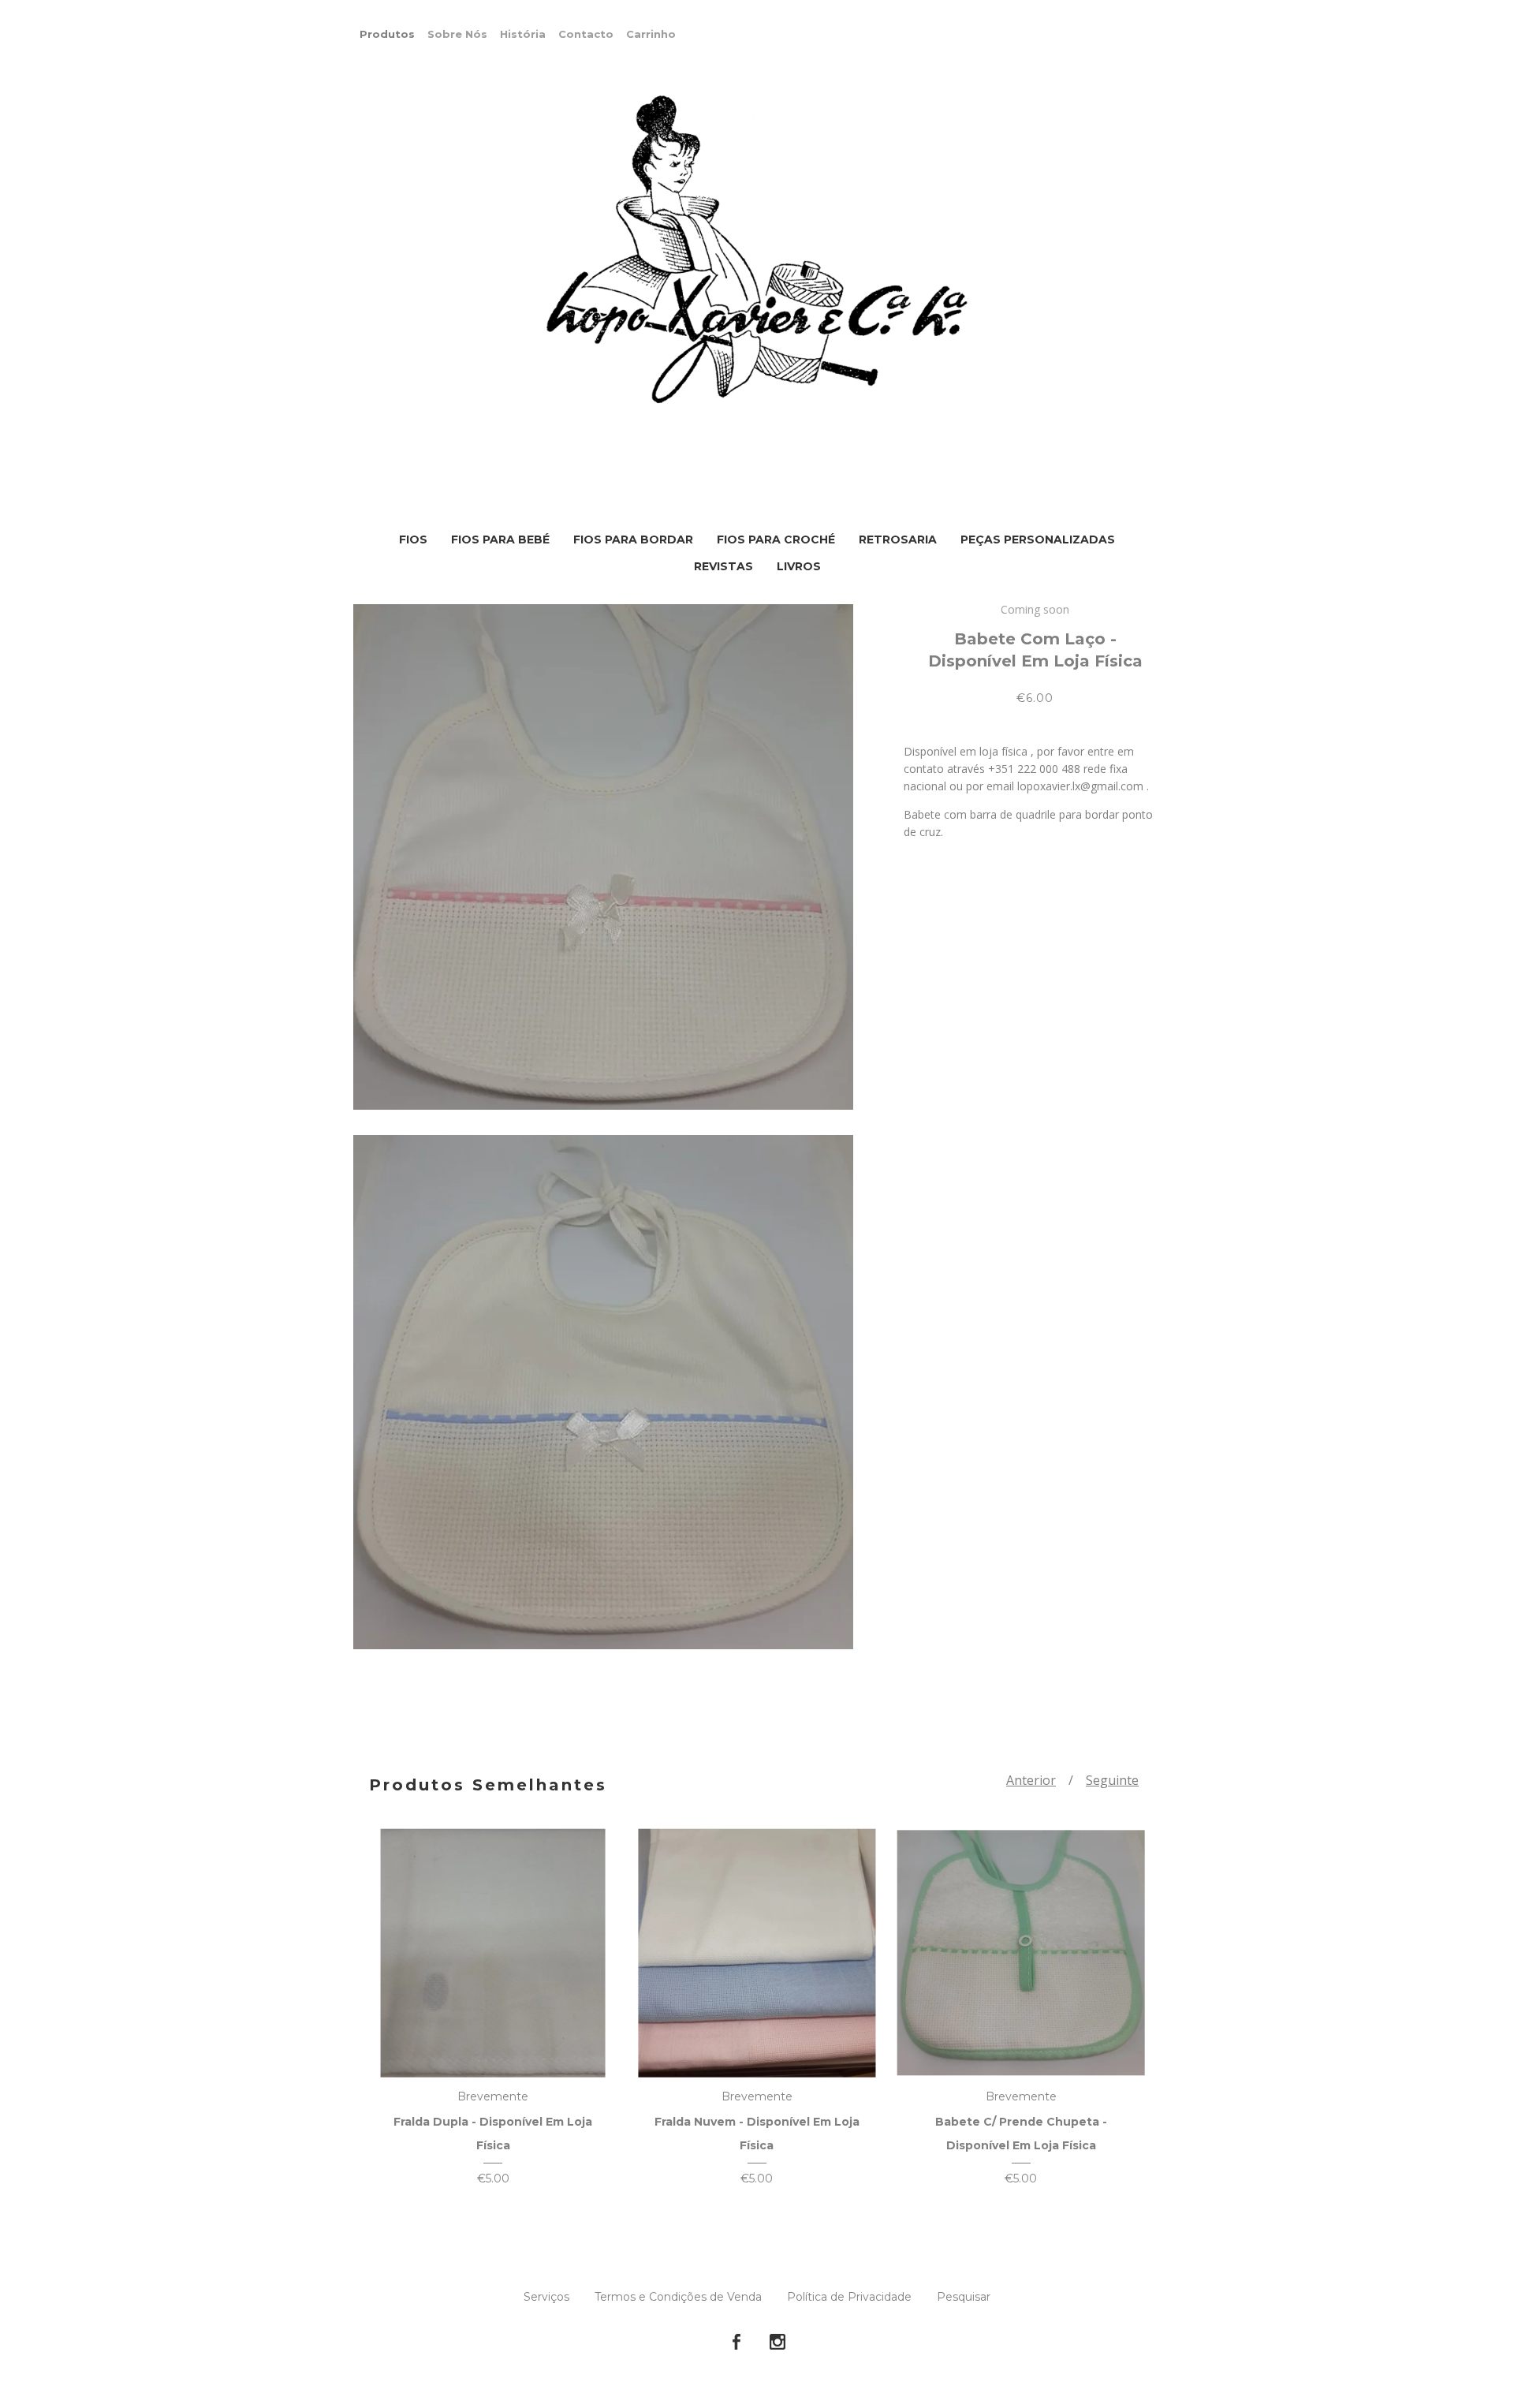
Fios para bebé (500, 539)
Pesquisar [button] (964, 2297)
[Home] (757, 251)
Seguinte (1112, 1780)
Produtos (387, 34)
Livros (799, 566)
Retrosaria (898, 539)
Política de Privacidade (849, 2297)
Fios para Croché (776, 539)
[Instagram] (778, 2343)
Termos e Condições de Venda (678, 2297)
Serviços (546, 2297)
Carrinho (651, 34)
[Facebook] (736, 2343)
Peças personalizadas (1038, 539)
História (523, 34)
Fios (413, 539)
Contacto (586, 34)
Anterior (1031, 1780)
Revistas (723, 566)
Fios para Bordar (633, 539)
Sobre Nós (457, 34)
